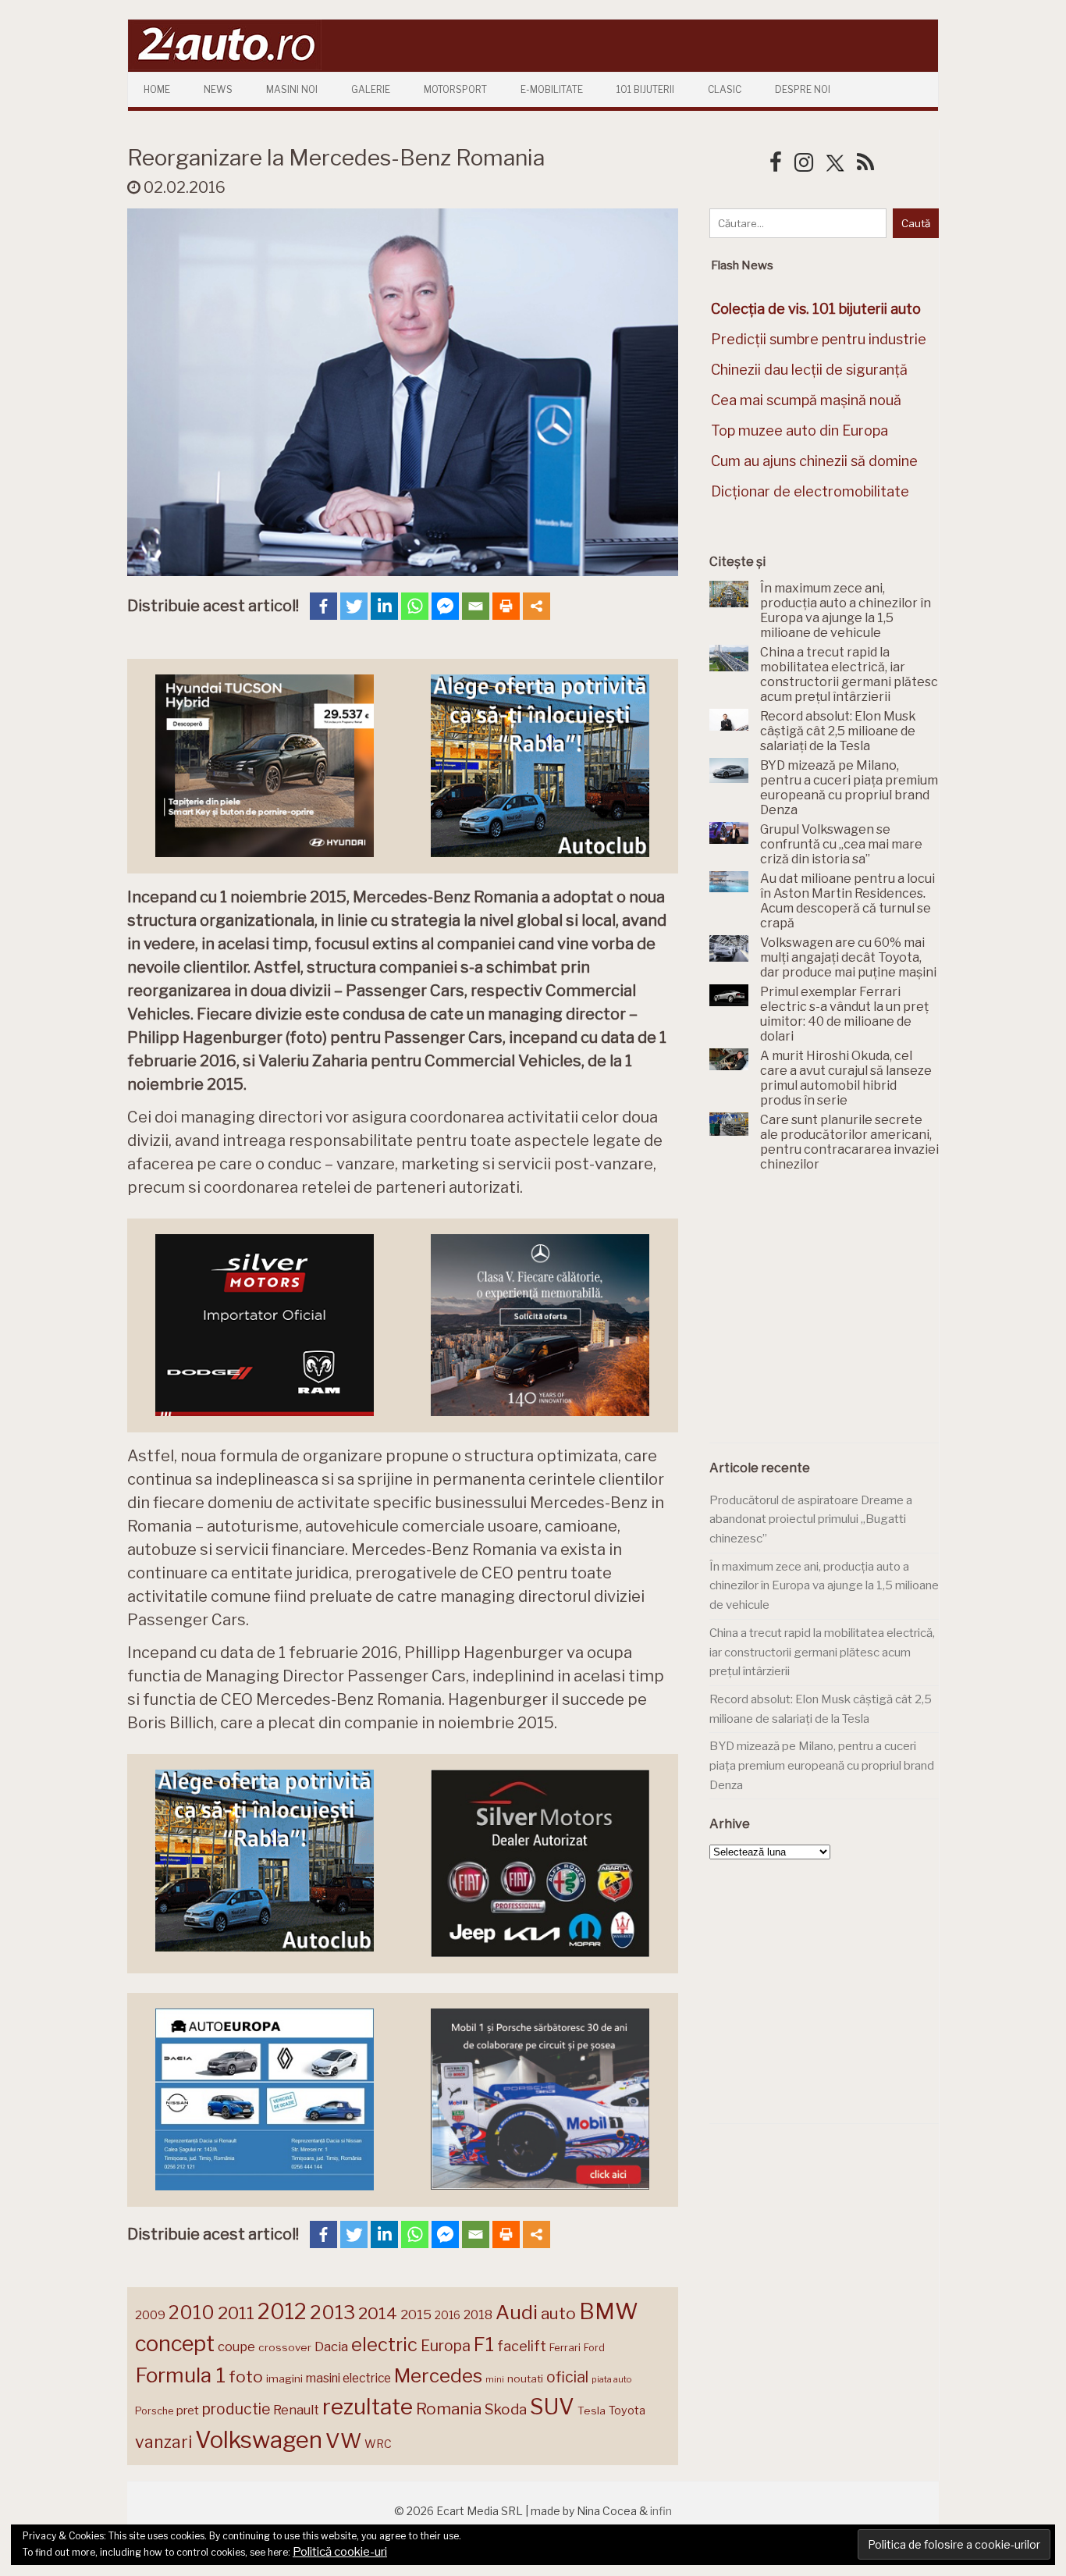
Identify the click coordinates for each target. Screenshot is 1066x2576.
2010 (192, 2313)
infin (661, 2511)
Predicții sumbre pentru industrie (819, 339)
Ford (594, 2348)
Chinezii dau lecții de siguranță (809, 370)
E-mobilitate (552, 89)
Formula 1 (180, 2375)
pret (188, 2410)
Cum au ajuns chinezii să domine (814, 461)
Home (157, 89)
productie (236, 2409)
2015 (416, 2314)
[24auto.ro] (225, 66)
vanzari (163, 2442)
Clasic (725, 89)
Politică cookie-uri (340, 2552)
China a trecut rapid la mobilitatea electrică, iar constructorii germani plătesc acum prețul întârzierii (822, 1652)
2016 (448, 2315)
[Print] (506, 606)
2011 (236, 2313)
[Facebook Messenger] (445, 606)
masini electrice (348, 2378)
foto (246, 2377)
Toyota (627, 2411)
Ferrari (565, 2347)
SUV (552, 2407)
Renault (296, 2410)
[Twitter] (354, 606)
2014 (378, 2313)
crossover (285, 2347)
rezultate (368, 2407)
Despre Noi (803, 89)
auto (558, 2313)
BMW (609, 2311)
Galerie (371, 89)
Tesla (592, 2411)
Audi (517, 2312)
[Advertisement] (826, 1316)
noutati (525, 2379)
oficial (567, 2377)
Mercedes (438, 2375)
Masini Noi (292, 89)
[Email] (476, 606)
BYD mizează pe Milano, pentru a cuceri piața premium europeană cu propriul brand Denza (822, 1765)
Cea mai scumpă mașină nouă (806, 400)
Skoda (506, 2409)
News (218, 89)
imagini (284, 2379)
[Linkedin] (384, 606)
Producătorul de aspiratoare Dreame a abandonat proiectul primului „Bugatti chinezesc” (811, 1519)
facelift (522, 2346)
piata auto (611, 2379)
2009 (150, 2315)
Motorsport (455, 89)
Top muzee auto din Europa (799, 431)
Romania (449, 2409)
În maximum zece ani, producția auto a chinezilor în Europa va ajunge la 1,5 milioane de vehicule (824, 1586)
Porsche (154, 2411)
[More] (537, 606)
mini (495, 2380)
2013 (332, 2312)
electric (384, 2345)
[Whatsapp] (415, 606)
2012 (282, 2312)
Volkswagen (259, 2440)
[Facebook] (323, 606)
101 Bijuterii (645, 89)
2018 (478, 2315)
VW (343, 2441)
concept (175, 2344)
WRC (378, 2444)
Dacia (331, 2347)
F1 (484, 2344)
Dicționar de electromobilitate (810, 491)
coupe (236, 2347)
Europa (446, 2346)
